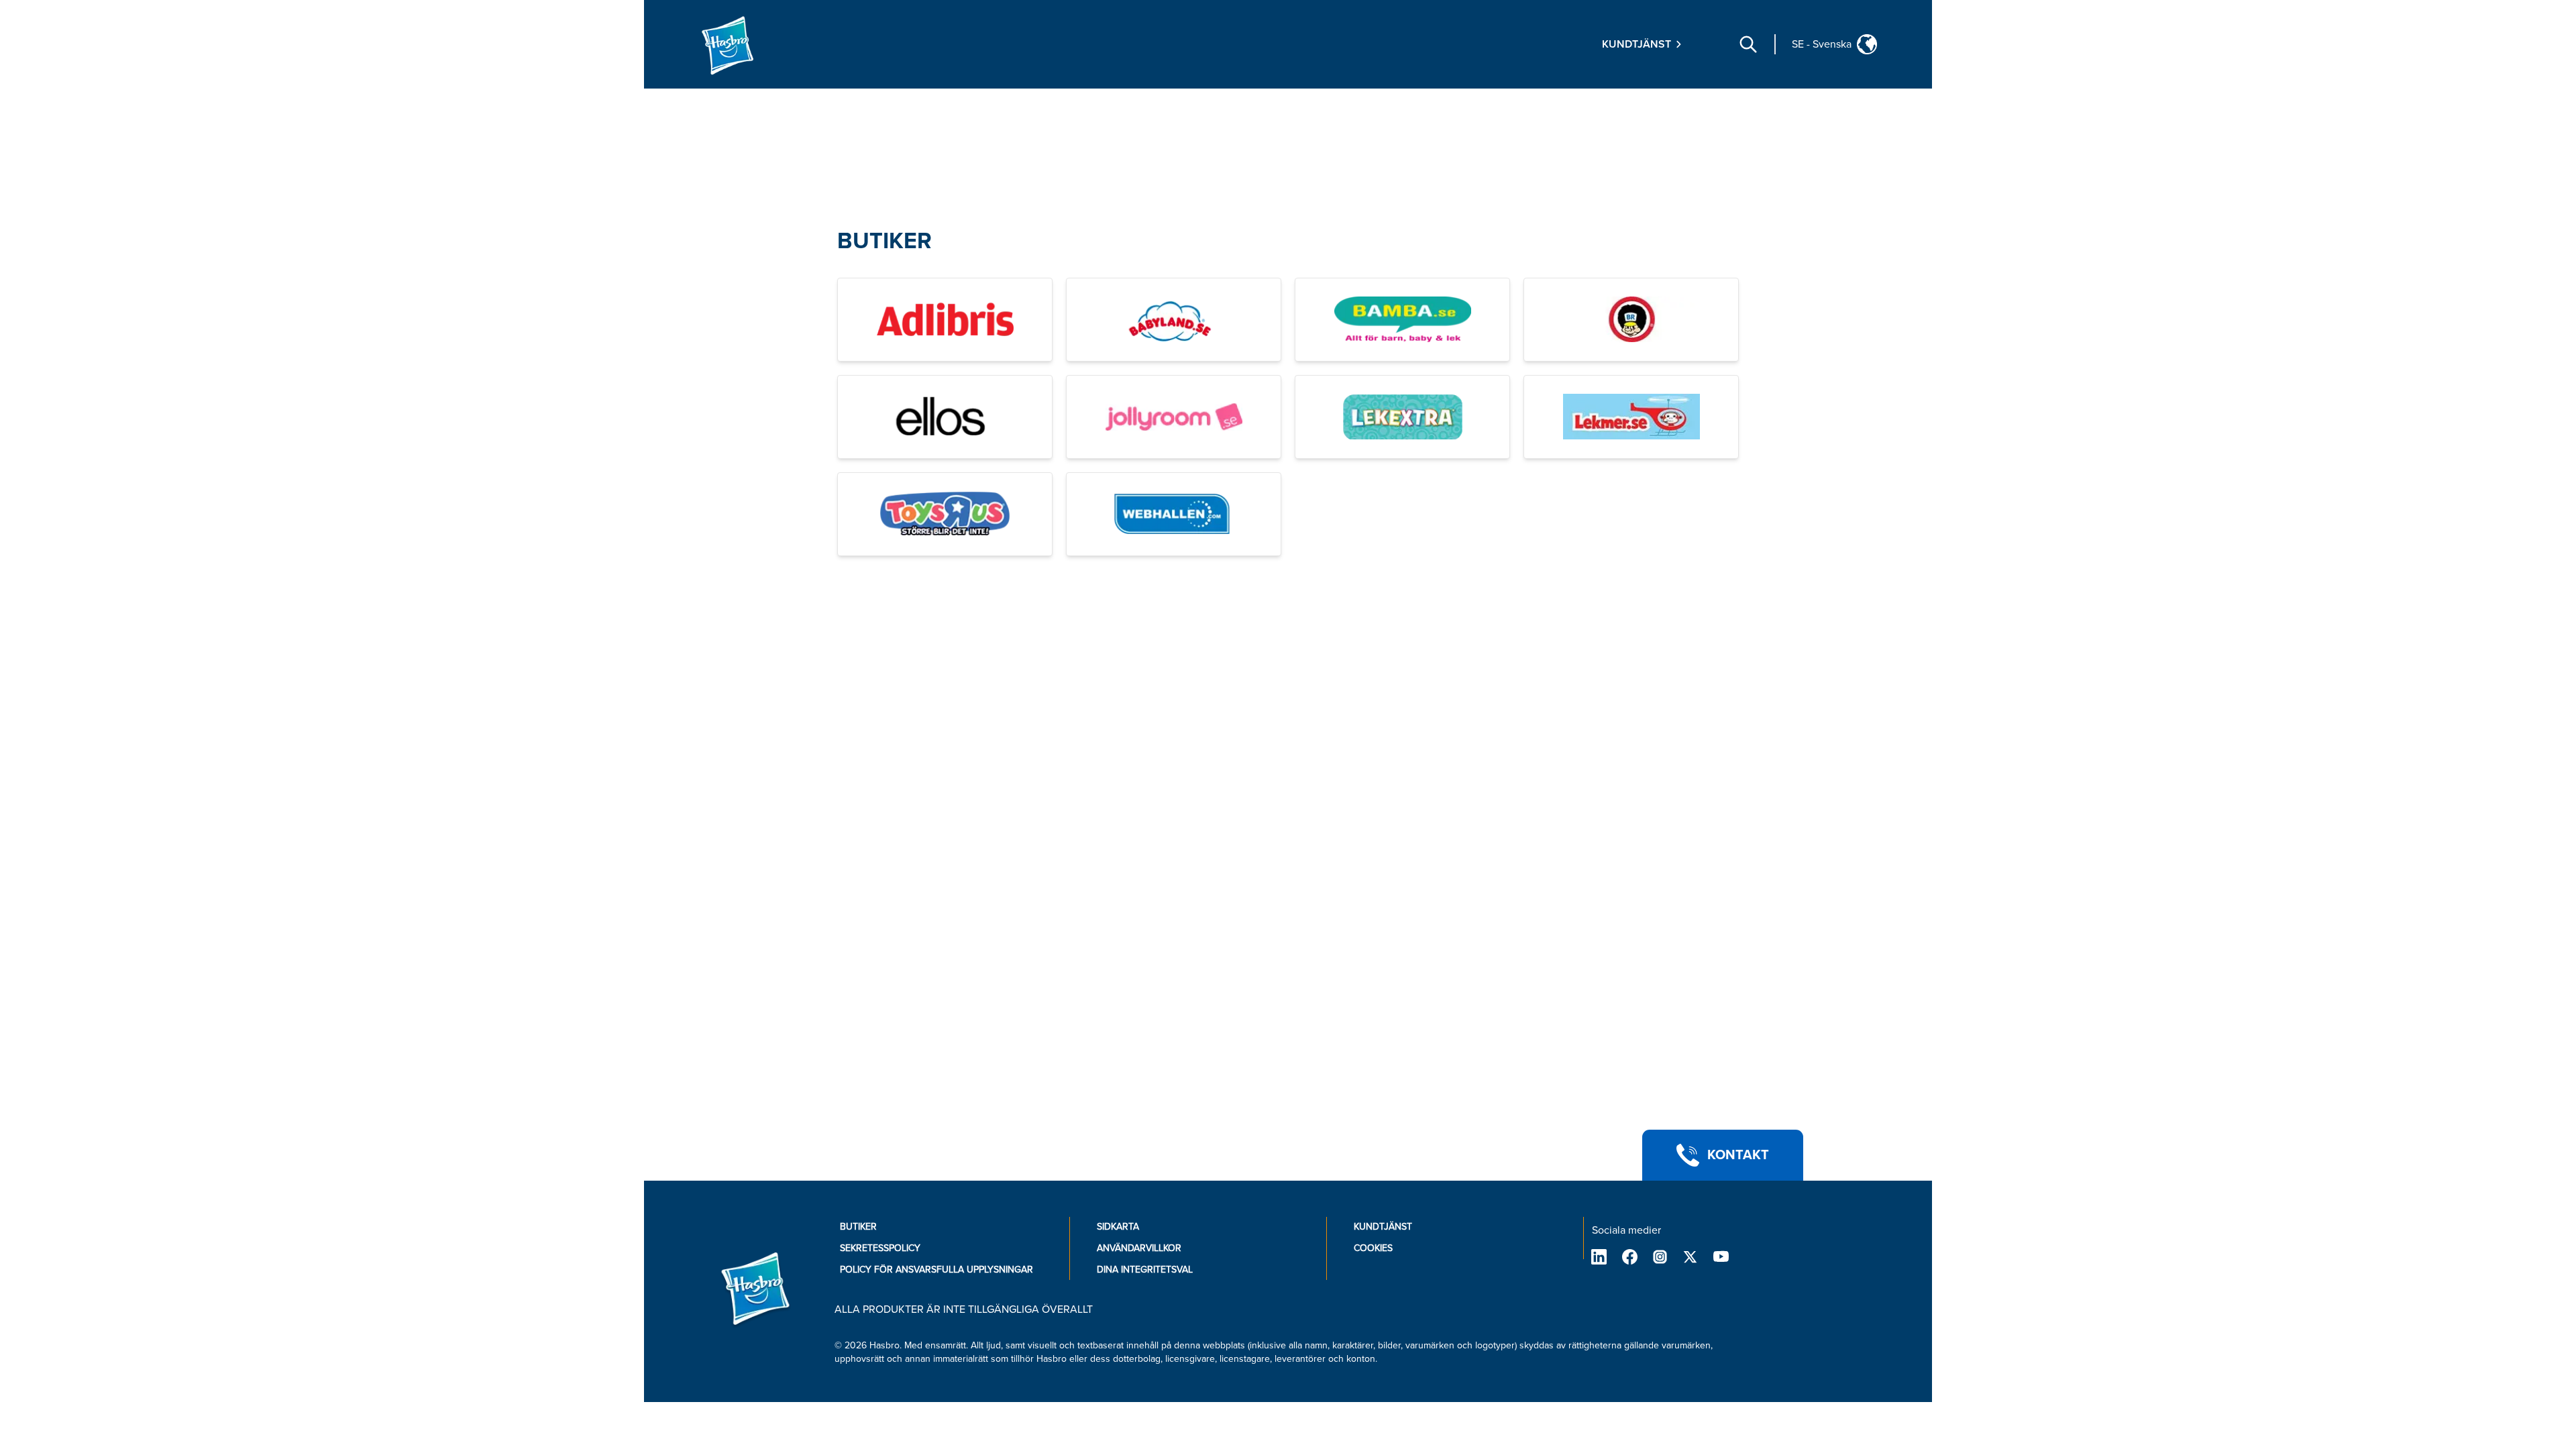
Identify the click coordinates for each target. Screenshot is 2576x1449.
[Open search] (1748, 44)
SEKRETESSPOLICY (880, 1248)
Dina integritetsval (1145, 1270)
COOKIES (1373, 1248)
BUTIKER (884, 241)
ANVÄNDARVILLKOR (1139, 1248)
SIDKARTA (1118, 1227)
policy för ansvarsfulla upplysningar (936, 1270)
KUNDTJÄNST (1383, 1227)
